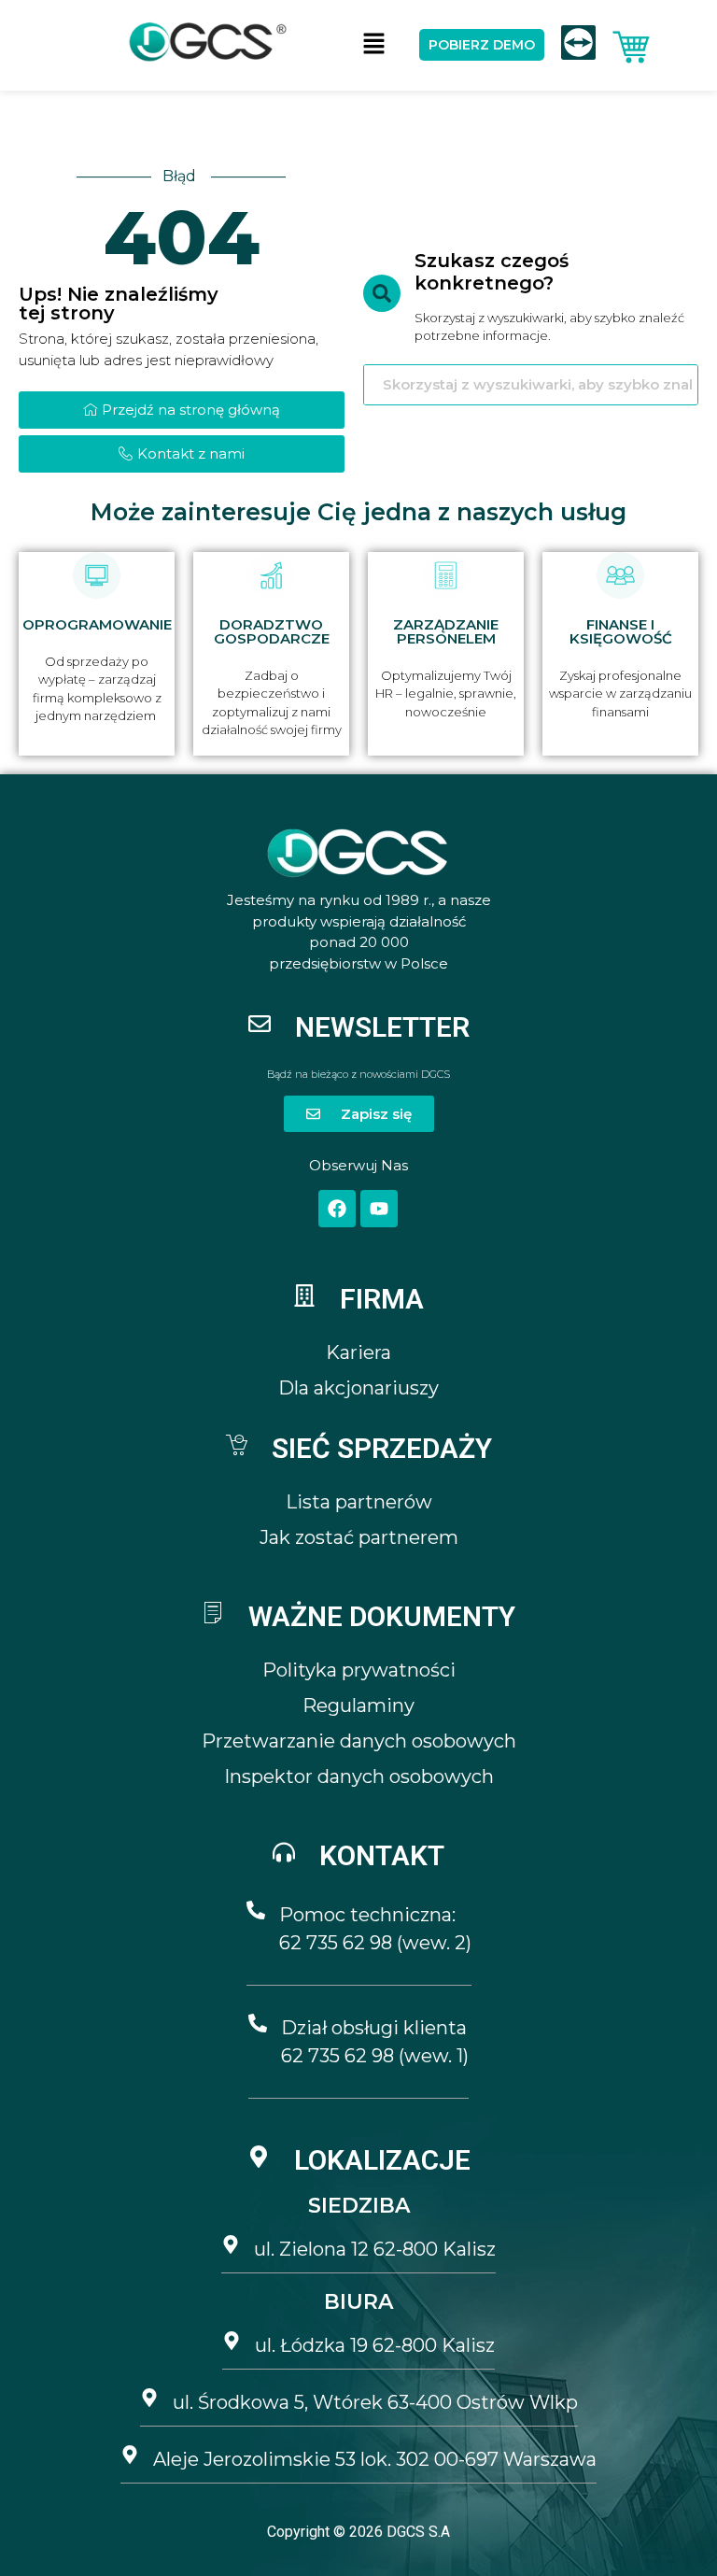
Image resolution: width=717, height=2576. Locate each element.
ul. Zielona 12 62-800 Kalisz (375, 2249)
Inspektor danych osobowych (359, 1776)
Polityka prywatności (359, 1670)
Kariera (358, 1352)
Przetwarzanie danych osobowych (359, 1741)
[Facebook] (337, 1209)
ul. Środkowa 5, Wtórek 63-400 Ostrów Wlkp (375, 2402)
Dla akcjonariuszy (358, 1388)
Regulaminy (358, 1706)
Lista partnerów (359, 1502)
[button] (373, 45)
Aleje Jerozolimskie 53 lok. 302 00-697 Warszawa (375, 2459)
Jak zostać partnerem (359, 1537)
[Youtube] (379, 1209)
